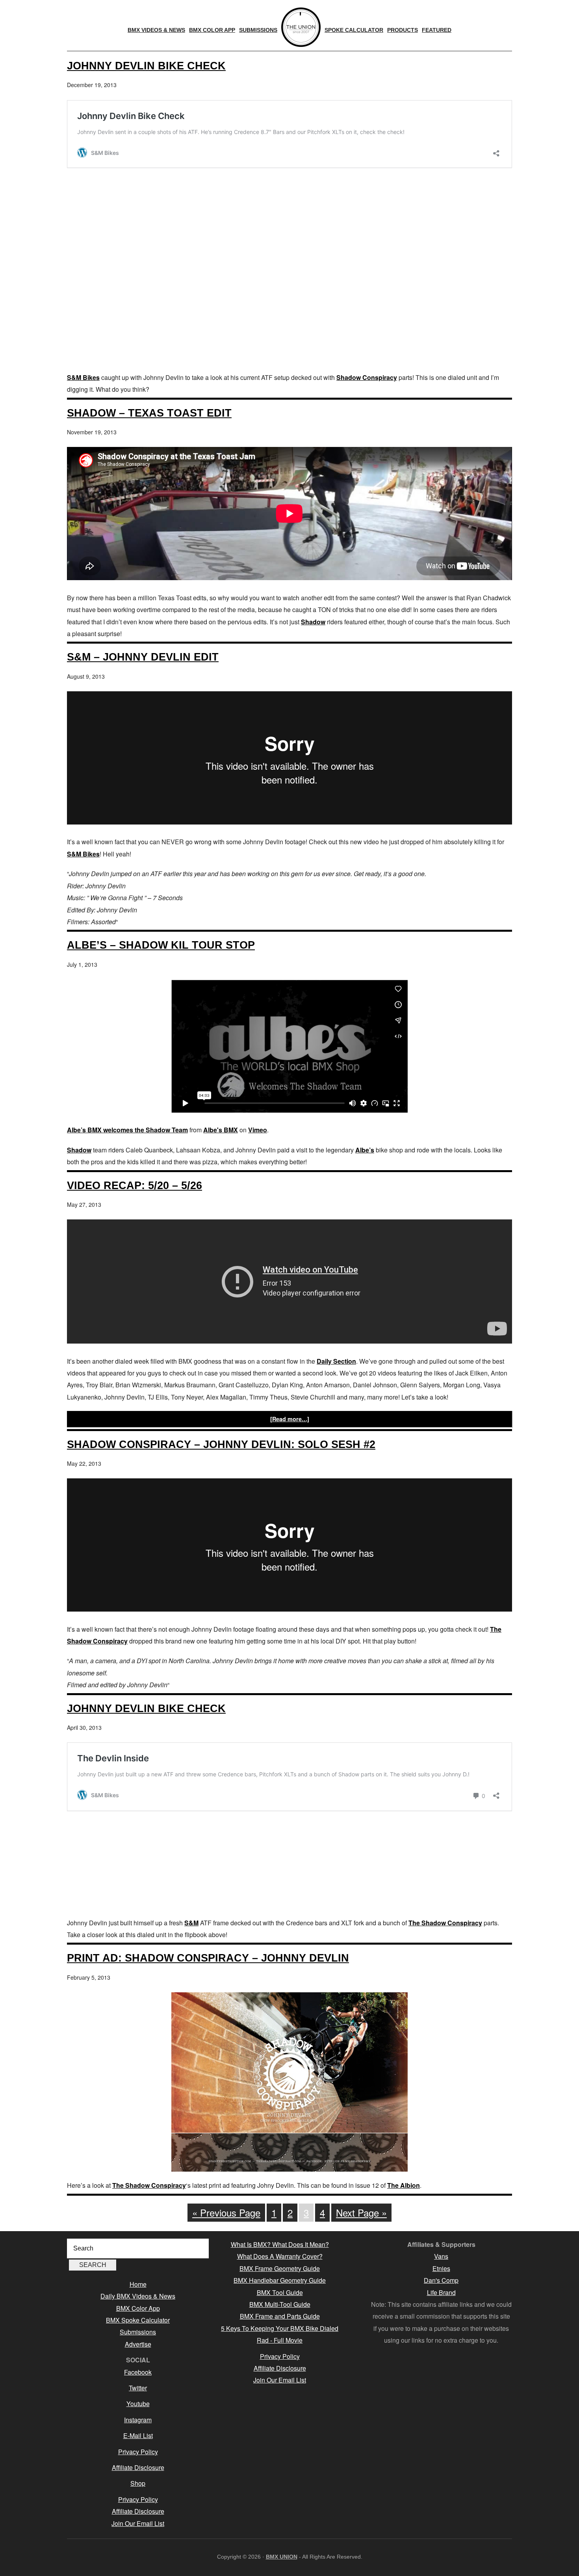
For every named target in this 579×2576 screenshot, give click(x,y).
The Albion (404, 2185)
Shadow (313, 622)
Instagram (138, 2420)
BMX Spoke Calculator (138, 2320)
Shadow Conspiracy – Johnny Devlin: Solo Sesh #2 (221, 1444)
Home (138, 2284)
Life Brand (441, 2292)
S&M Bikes (83, 377)
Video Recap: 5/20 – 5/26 (135, 1185)
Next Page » (361, 2212)
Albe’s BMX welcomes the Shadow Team (127, 1130)
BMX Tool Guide (280, 2292)
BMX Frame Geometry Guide (280, 2268)
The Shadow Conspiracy (445, 1923)
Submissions (138, 2332)
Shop (138, 2483)
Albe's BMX (221, 1130)
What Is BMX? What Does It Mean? (280, 2244)
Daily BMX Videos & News (138, 2296)
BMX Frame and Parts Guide (280, 2316)
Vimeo (258, 1130)
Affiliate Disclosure (138, 2467)
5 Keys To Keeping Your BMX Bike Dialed (280, 2328)
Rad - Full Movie (280, 2340)
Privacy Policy (138, 2452)
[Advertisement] (289, 309)
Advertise (138, 2344)
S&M (191, 1923)
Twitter (138, 2388)
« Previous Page (226, 2212)
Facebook (138, 2372)
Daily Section (336, 1361)
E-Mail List (138, 2435)
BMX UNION (282, 2557)
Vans (441, 2256)
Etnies (441, 2268)
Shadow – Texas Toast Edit (149, 413)
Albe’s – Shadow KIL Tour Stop (161, 945)
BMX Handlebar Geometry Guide (280, 2280)
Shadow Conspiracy (367, 377)
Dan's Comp (441, 2280)
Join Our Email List (138, 2523)
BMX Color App (138, 2308)
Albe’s (365, 1150)
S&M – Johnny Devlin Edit (143, 657)
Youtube (138, 2404)
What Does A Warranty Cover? (280, 2256)
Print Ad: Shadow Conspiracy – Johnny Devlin (208, 1958)
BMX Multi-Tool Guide (280, 2304)
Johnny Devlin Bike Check (146, 66)
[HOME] (301, 27)
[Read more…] (290, 1419)
